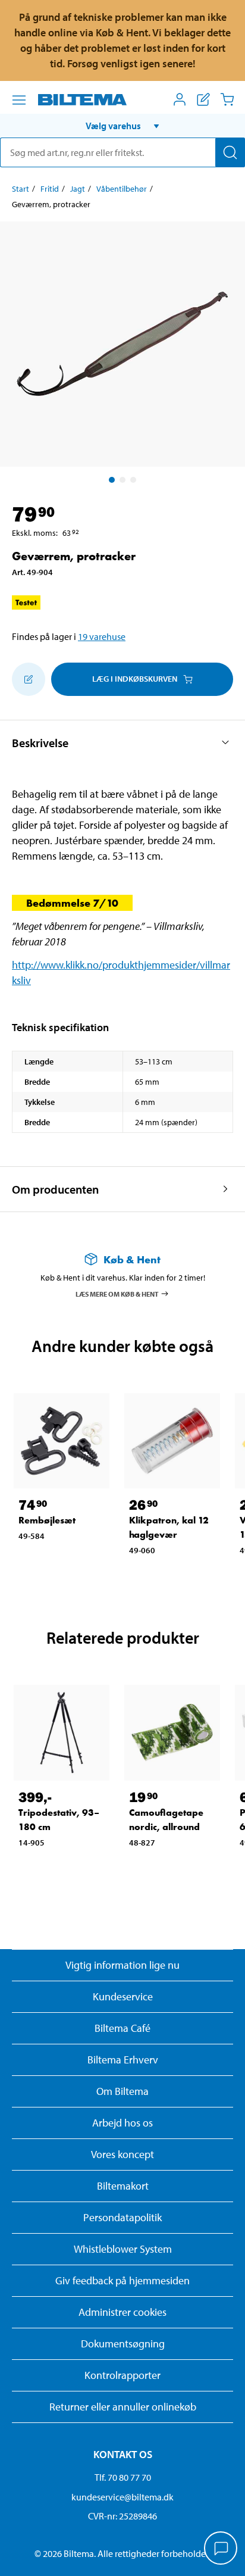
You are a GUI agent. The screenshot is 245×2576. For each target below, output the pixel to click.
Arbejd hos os (122, 2123)
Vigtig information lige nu (122, 1965)
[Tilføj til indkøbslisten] (29, 679)
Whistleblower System (123, 2249)
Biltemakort (123, 2186)
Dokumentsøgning (123, 2344)
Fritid (50, 189)
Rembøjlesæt (47, 1520)
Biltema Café (122, 2028)
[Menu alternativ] (19, 100)
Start (21, 189)
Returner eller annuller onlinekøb (123, 2407)
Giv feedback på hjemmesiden (122, 2280)
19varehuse (102, 636)
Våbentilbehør (122, 189)
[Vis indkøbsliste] (203, 99)
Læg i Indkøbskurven (135, 679)
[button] (122, 126)
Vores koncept (122, 2154)
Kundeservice (123, 1996)
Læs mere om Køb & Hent (117, 1293)
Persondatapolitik (122, 2217)
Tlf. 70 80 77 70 (123, 2477)
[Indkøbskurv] (227, 99)
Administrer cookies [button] (122, 2312)
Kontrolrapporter (122, 2375)
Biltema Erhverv (123, 2060)
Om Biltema (122, 2091)
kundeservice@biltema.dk (122, 2497)
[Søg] (230, 152)
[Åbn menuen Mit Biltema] (180, 99)
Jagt (78, 189)
